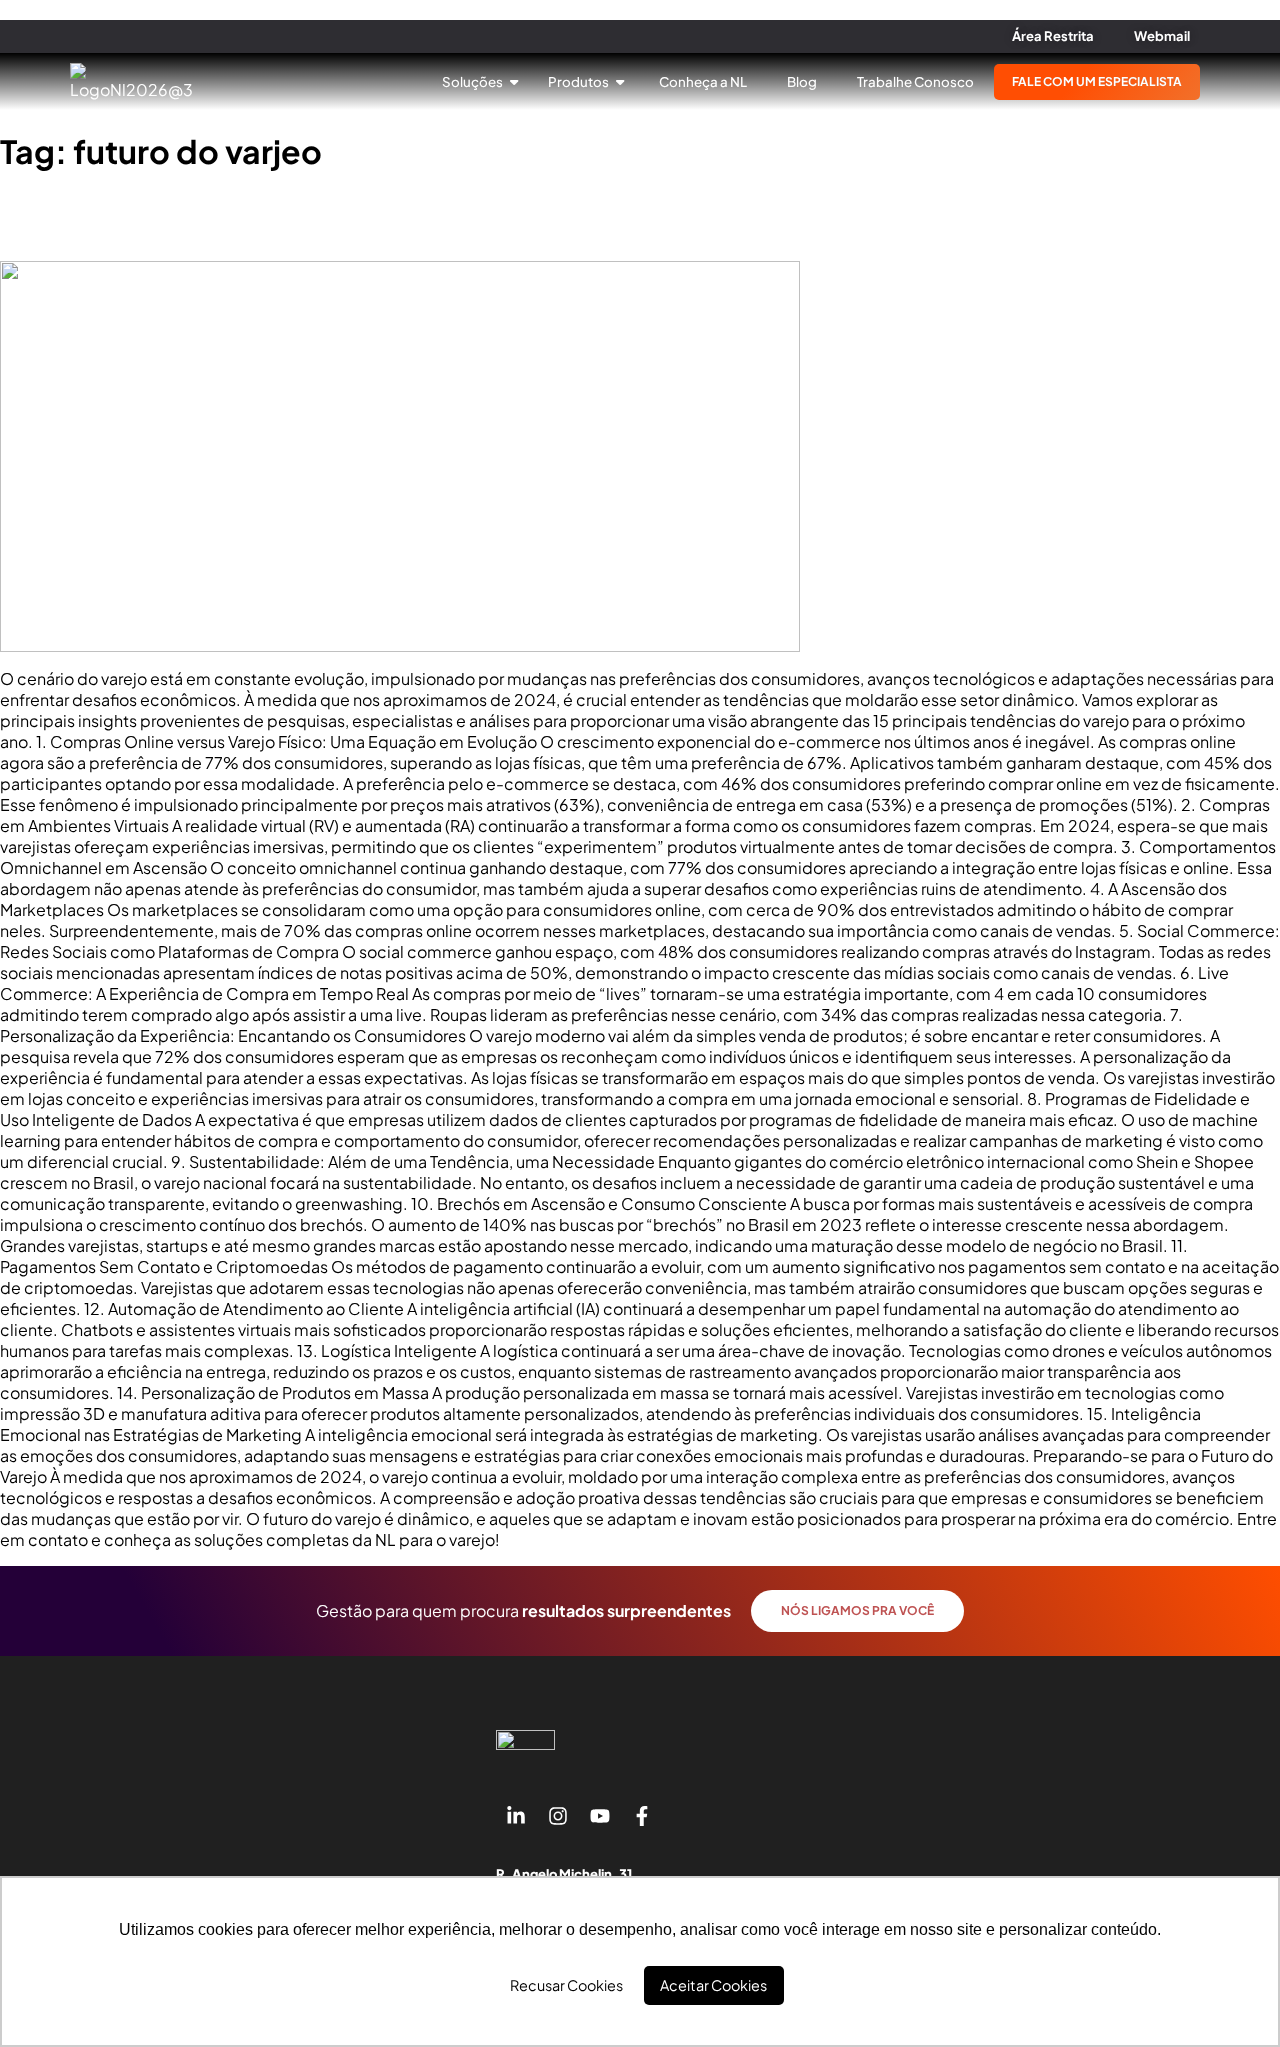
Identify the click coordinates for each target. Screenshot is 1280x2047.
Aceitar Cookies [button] (713, 1985)
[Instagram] (558, 1816)
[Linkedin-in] (516, 1816)
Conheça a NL (703, 81)
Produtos (579, 81)
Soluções (473, 81)
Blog (802, 81)
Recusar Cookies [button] (566, 1985)
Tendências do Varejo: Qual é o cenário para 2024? (286, 217)
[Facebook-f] (642, 1816)
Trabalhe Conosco (915, 81)
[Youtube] (600, 1816)
